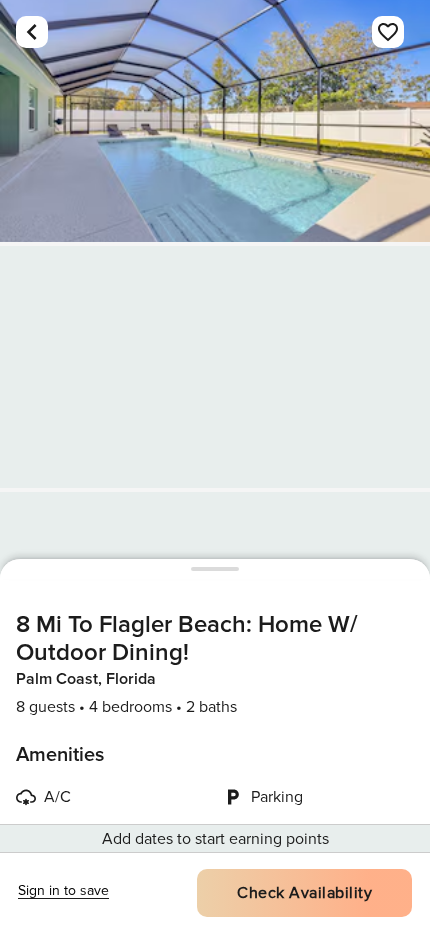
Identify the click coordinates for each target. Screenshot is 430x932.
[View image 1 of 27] (215, 121)
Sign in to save (63, 890)
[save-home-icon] (388, 32)
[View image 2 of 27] (215, 367)
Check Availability (304, 893)
